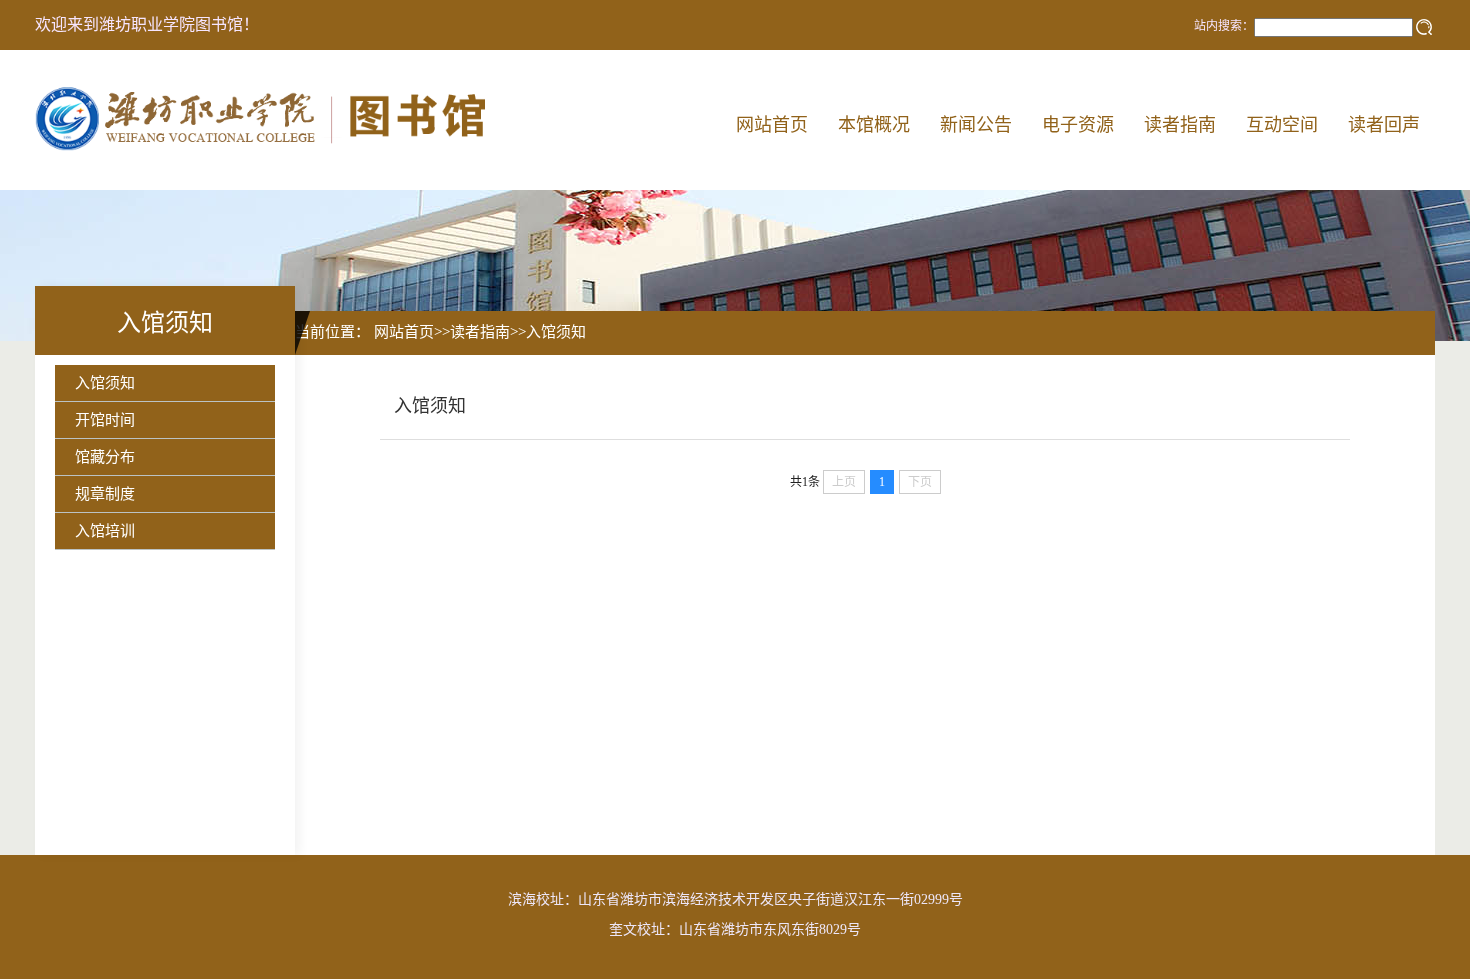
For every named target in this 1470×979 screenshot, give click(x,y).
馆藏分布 (105, 457)
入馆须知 (105, 383)
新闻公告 (976, 125)
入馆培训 (105, 531)
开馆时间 (105, 420)
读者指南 (1180, 125)
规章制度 (105, 494)
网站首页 (772, 125)
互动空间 (1282, 125)
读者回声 (1384, 125)
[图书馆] (266, 120)
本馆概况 (874, 125)
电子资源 (1078, 125)
